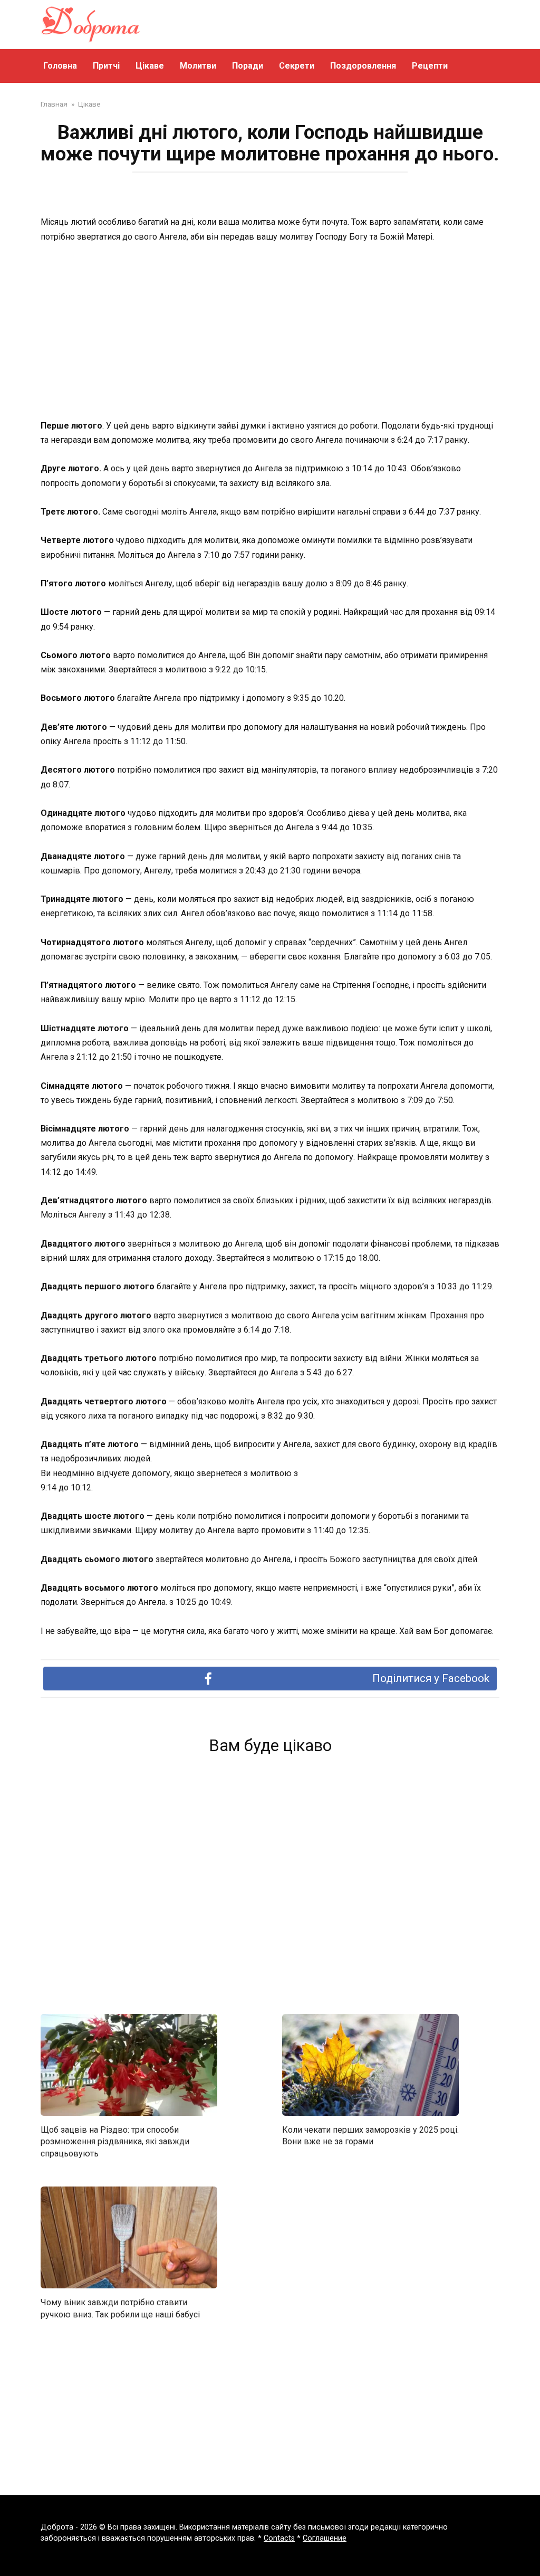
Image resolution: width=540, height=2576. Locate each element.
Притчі (106, 66)
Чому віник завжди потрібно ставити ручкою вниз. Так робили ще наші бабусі (120, 2308)
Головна (60, 66)
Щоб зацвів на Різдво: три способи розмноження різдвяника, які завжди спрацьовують (115, 2142)
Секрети (297, 66)
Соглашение (325, 2538)
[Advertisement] (270, 332)
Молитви (198, 66)
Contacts (279, 2538)
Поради (248, 66)
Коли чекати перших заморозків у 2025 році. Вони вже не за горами (370, 2136)
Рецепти (430, 66)
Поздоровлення (363, 66)
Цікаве (150, 66)
